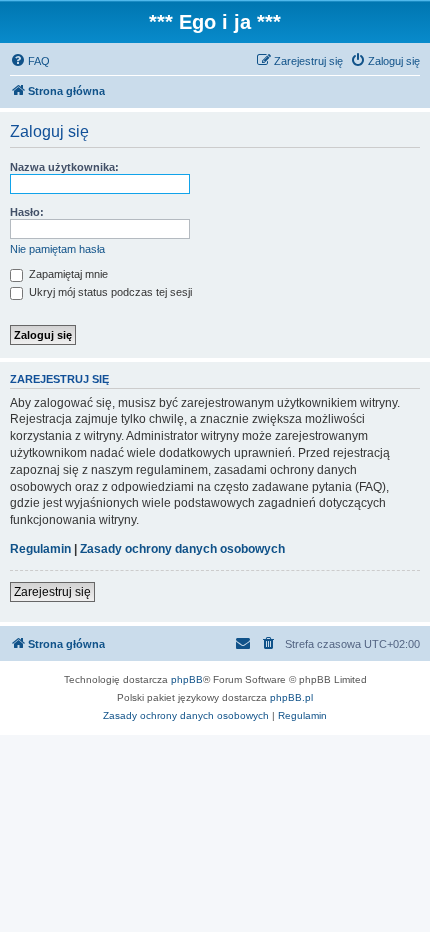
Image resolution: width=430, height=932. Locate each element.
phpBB (187, 679)
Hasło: (27, 212)
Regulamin (40, 549)
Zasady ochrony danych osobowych (182, 549)
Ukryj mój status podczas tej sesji (109, 292)
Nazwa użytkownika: (64, 167)
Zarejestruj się (52, 592)
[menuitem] (30, 61)
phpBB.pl (291, 697)
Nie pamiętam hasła (57, 249)
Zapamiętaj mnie (67, 274)
